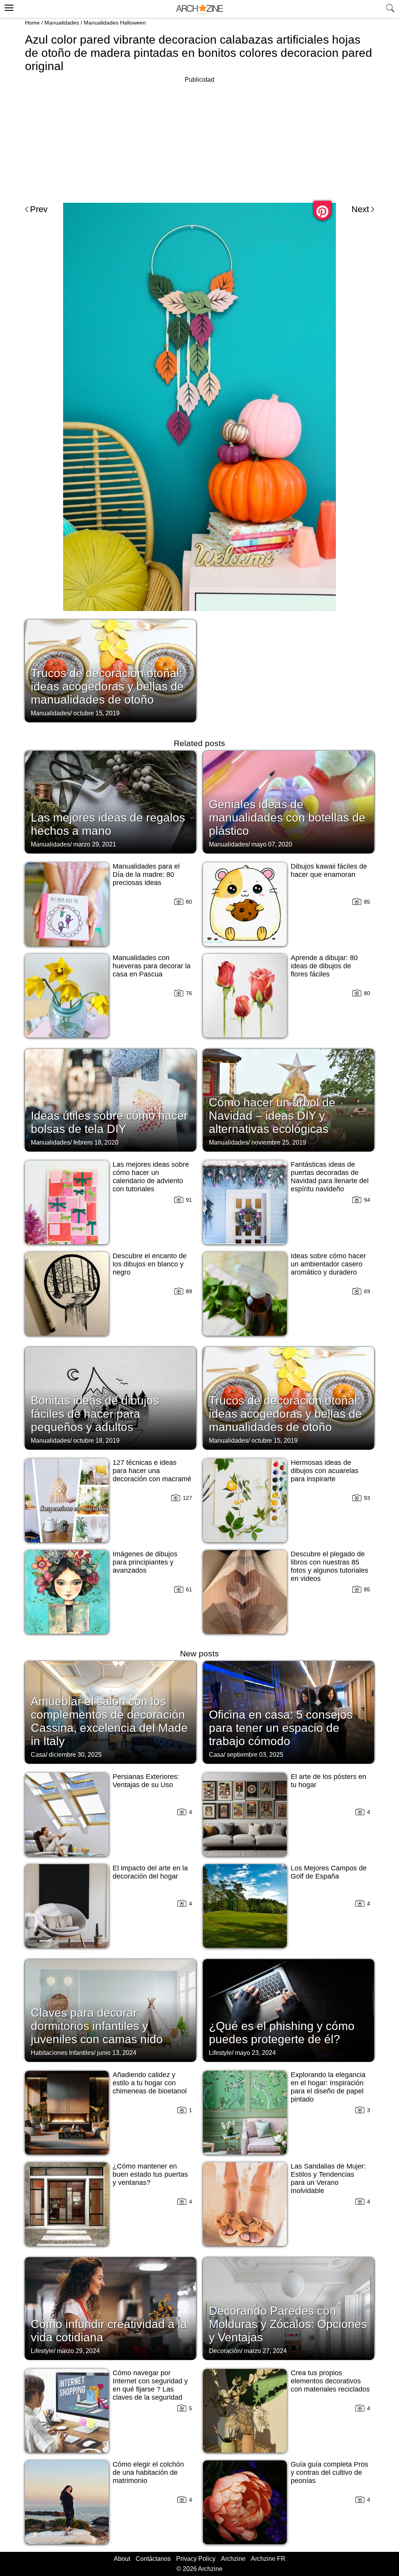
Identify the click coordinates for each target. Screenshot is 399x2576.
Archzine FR (268, 2559)
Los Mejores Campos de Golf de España (329, 1872)
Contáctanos (153, 2559)
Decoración (225, 2351)
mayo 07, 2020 (272, 844)
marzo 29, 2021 (95, 844)
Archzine (233, 2559)
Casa (38, 1755)
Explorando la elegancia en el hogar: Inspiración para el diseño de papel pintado (328, 2087)
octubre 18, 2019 (96, 1441)
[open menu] (8, 7)
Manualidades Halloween (115, 23)
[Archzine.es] (199, 9)
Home (32, 23)
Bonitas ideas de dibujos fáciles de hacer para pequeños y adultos (95, 1414)
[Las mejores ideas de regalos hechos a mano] (110, 801)
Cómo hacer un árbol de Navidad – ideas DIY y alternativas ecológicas (272, 1116)
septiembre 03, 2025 (255, 1755)
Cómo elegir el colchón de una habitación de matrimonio (148, 2472)
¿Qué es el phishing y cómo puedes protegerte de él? (282, 2033)
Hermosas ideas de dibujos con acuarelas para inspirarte (325, 1471)
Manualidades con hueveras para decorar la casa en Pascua (152, 966)
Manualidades (62, 23)
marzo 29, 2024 (78, 2351)
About (122, 2559)
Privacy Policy (196, 2559)
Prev (39, 209)
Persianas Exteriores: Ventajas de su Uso (146, 1781)
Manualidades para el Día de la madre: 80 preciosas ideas (146, 874)
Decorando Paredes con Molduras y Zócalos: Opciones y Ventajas (288, 2324)
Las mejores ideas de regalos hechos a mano (108, 824)
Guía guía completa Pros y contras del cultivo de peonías (329, 2472)
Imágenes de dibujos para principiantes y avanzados (145, 1562)
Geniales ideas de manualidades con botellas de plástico (287, 817)
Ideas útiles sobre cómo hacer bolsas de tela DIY (109, 1122)
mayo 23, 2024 (255, 2053)
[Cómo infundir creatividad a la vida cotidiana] (110, 2308)
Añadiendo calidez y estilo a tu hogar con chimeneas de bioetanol (150, 2083)
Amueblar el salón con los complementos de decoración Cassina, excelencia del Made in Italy (109, 1721)
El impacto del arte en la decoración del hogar (150, 1872)
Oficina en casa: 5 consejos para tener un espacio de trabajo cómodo (281, 1728)
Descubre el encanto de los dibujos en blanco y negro (150, 1264)
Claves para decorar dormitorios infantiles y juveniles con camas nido (97, 2026)
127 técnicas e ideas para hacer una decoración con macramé (152, 1471)
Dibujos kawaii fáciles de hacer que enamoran (329, 870)
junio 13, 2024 (117, 2053)
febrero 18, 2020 (96, 1142)
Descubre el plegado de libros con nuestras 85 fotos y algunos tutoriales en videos (329, 1566)
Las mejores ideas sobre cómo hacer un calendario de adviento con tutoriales (151, 1177)
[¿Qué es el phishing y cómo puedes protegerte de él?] (289, 2010)
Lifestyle (220, 2053)
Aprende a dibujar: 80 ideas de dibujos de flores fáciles (324, 966)
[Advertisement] (199, 139)
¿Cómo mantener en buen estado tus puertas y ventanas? (150, 2174)
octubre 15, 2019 (96, 713)
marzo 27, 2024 (265, 2351)
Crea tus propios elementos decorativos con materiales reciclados (330, 2381)
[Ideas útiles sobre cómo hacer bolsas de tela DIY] (110, 1099)
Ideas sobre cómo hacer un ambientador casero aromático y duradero (328, 1264)
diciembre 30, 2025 (75, 1755)
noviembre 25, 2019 (279, 1142)
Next (360, 209)
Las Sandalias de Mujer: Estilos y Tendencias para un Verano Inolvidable (328, 2178)
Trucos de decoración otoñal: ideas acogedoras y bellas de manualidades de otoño (107, 686)
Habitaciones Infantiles (62, 2053)
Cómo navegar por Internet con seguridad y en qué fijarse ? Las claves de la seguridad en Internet (150, 2389)
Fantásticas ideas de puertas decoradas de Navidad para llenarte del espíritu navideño (330, 1177)
